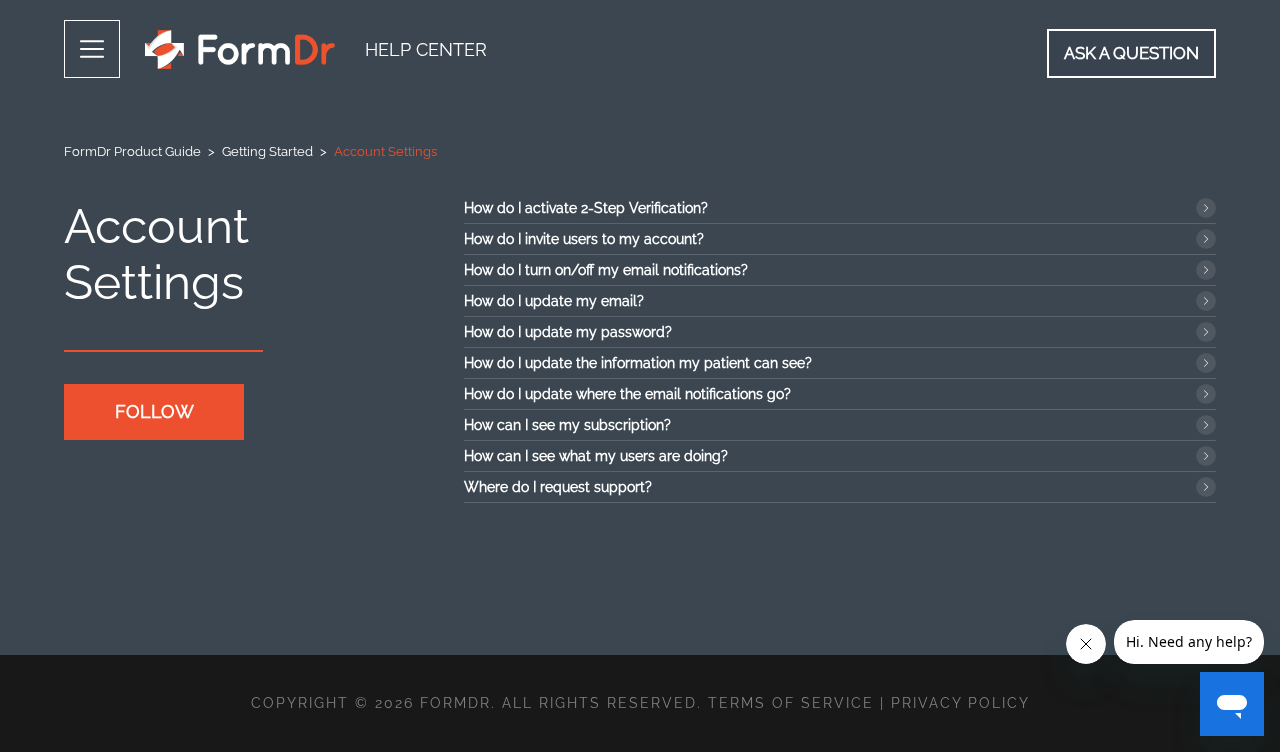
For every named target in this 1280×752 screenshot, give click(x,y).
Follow (154, 411)
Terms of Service (791, 703)
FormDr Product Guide (132, 151)
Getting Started (267, 151)
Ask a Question (1131, 53)
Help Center (426, 49)
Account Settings (385, 151)
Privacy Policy (960, 703)
